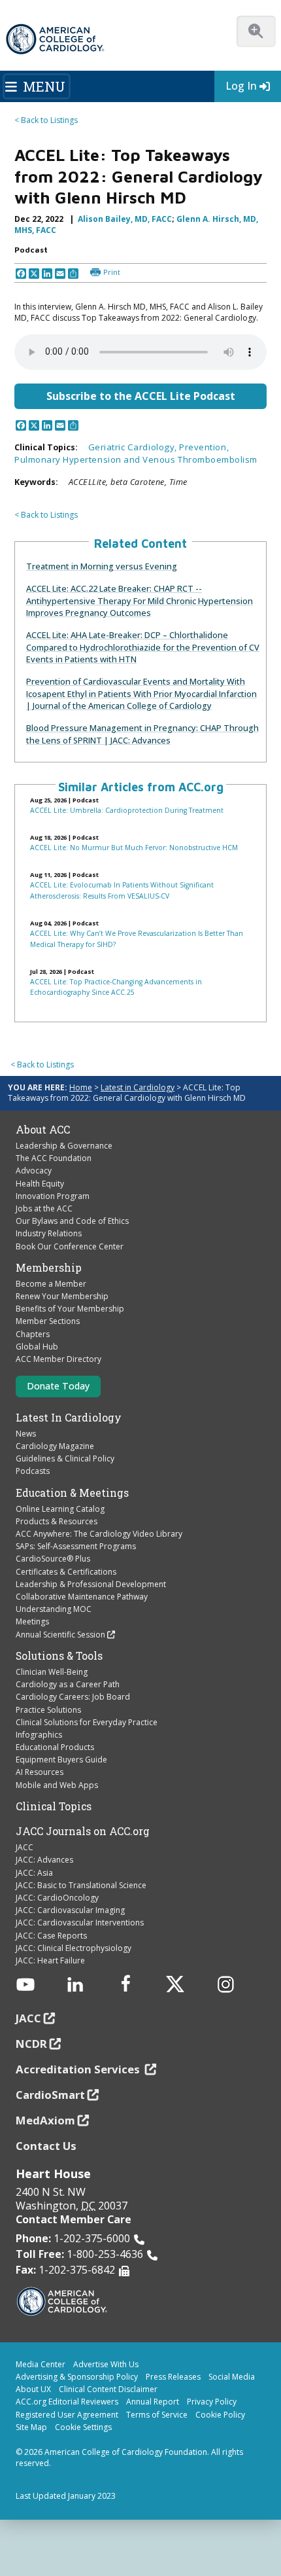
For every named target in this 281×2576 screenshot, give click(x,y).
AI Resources (40, 1772)
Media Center (41, 2364)
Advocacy (34, 1171)
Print (112, 272)
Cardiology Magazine (55, 1446)
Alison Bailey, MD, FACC (125, 219)
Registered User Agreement (67, 2415)
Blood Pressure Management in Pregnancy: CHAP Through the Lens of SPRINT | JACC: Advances (142, 734)
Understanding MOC (54, 1609)
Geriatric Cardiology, (134, 447)
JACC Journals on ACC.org (83, 1831)
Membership (49, 1268)
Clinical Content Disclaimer (108, 2389)
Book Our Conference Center (70, 1246)
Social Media (232, 2377)
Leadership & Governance (64, 1146)
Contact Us (46, 2146)
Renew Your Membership (62, 1296)
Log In (241, 86)
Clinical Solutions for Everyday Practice (87, 1722)
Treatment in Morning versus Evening (102, 566)
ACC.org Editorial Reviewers (67, 2402)
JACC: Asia (34, 1873)
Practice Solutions (48, 1710)
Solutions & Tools (59, 1656)
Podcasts (33, 1471)
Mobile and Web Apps (57, 1785)
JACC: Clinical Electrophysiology (74, 1948)
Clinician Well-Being (52, 1672)
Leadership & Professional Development (91, 1584)
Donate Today (58, 1386)
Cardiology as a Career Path (68, 1684)
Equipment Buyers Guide (61, 1760)
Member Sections (48, 1321)
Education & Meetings (72, 1493)
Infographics (39, 1735)
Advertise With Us (106, 2364)
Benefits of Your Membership (70, 1309)
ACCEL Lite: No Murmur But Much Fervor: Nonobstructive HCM (134, 848)
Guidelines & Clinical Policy (65, 1458)
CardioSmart (50, 2095)
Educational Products (55, 1747)
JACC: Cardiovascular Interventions (80, 1923)
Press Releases (173, 2377)
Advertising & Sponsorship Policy (77, 2377)
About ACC (43, 1130)
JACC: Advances (44, 1860)
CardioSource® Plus (53, 1559)
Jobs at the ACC (44, 1208)
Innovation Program (53, 1196)
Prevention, (204, 447)
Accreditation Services (79, 2069)
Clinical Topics (54, 1806)
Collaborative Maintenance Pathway (82, 1597)
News (26, 1434)
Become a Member (51, 1284)
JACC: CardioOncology (57, 1898)
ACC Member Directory (58, 1359)
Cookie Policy (220, 2415)
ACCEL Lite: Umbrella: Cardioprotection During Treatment (127, 810)
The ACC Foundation (54, 1158)
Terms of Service (157, 2415)
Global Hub (37, 1347)
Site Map (31, 2427)
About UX (33, 2389)
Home (81, 1087)
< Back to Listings (46, 120)
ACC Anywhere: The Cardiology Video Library (99, 1534)
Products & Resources (57, 1521)
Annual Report (153, 2402)
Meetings (32, 1621)
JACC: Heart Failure (50, 1960)
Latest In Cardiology (69, 1418)
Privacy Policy (212, 2402)
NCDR (31, 2044)
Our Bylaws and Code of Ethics (72, 1221)
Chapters (33, 1334)
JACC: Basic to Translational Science (81, 1885)
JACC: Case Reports (51, 1936)
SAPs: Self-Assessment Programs (76, 1546)
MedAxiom (45, 2120)
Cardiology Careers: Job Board (73, 1697)
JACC (25, 1847)
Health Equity (40, 1184)
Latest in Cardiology (138, 1087)
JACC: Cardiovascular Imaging (70, 1910)
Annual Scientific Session (60, 1635)
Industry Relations (49, 1233)
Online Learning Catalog (60, 1509)
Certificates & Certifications (66, 1572)
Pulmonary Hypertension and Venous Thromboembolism (136, 459)
